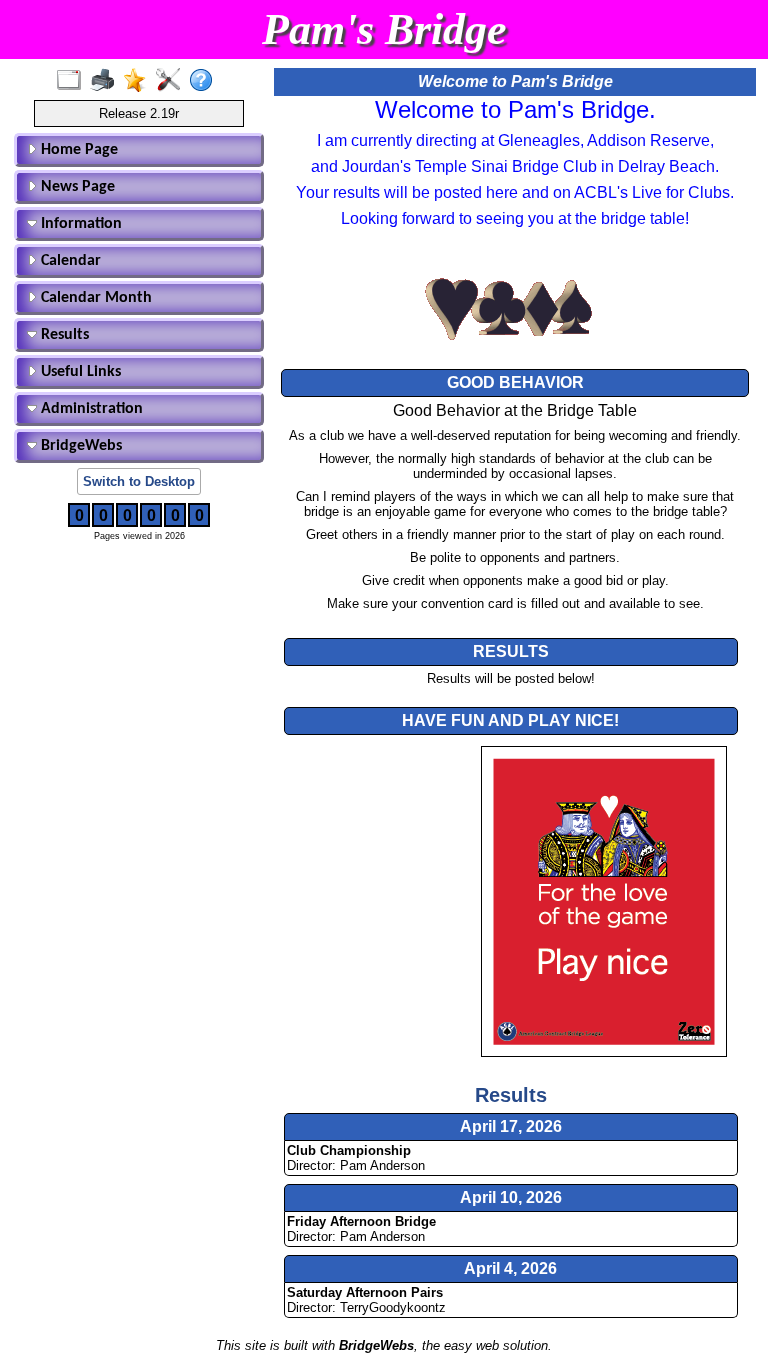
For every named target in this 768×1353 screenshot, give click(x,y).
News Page (76, 187)
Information (79, 224)
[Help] (205, 81)
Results (63, 335)
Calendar (69, 261)
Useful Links (79, 372)
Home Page (77, 150)
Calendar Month (94, 298)
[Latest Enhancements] (139, 81)
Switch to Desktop (139, 481)
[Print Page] (106, 81)
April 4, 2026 (510, 1268)
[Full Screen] (73, 81)
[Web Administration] (172, 81)
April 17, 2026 (511, 1126)
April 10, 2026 (511, 1197)
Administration (90, 409)
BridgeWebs (79, 446)
